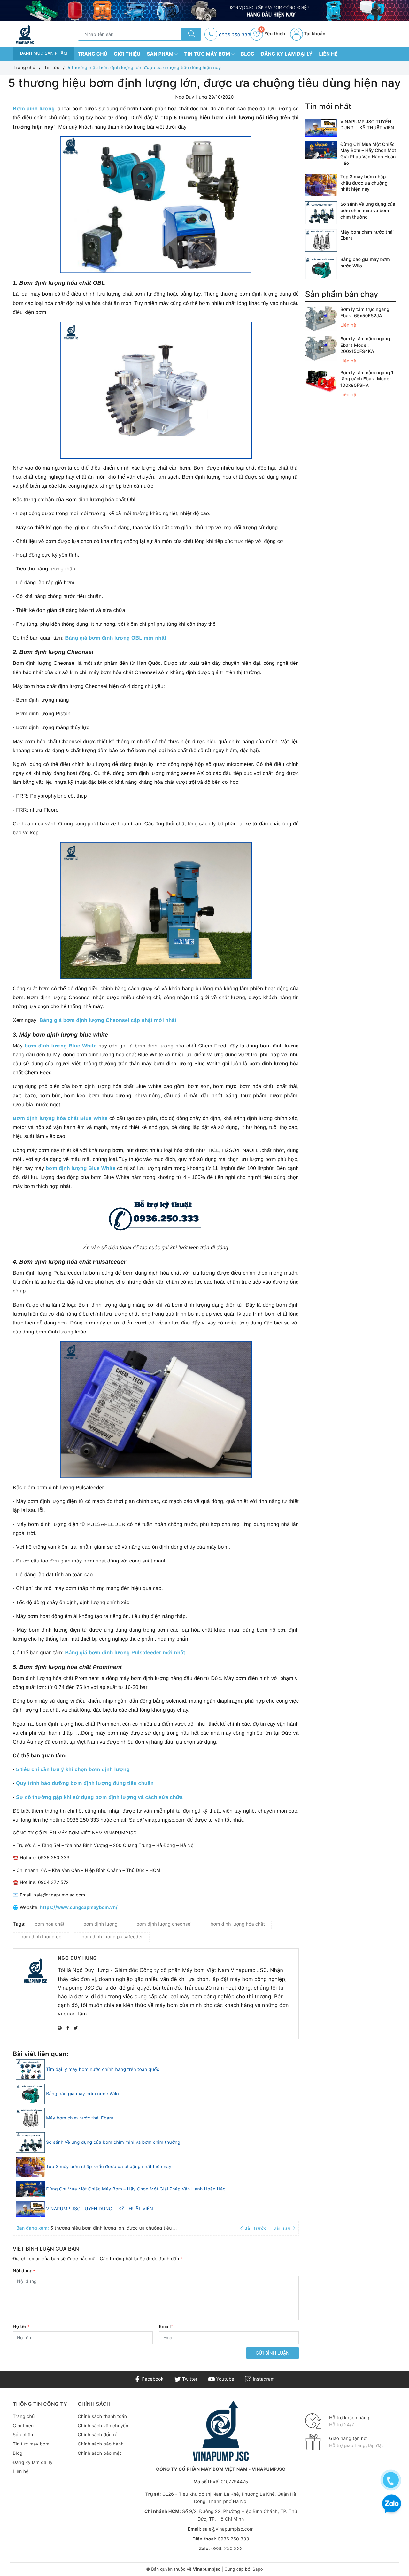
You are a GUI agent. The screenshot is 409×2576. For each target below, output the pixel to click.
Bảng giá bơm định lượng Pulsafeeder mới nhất (125, 1653)
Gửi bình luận (273, 2353)
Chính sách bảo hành (101, 2444)
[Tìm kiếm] (191, 34)
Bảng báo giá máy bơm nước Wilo (82, 2094)
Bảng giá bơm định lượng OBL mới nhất (116, 638)
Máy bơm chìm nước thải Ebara (80, 2118)
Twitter (189, 2379)
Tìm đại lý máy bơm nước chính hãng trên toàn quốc (103, 2069)
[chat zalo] (392, 2504)
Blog (248, 54)
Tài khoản (314, 34)
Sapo (258, 2569)
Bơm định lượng (34, 109)
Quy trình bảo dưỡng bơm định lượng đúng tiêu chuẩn (85, 1783)
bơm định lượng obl (42, 1937)
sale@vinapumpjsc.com (228, 2529)
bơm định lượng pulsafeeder (112, 1937)
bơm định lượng (100, 1924)
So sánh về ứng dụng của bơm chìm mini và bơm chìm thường (113, 2142)
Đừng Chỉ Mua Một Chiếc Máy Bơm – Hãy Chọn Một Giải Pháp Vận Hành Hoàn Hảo (136, 2189)
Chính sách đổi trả (97, 2435)
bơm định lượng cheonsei (164, 1924)
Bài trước (256, 2228)
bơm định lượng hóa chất (238, 1924)
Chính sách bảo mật (99, 2453)
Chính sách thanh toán (102, 2417)
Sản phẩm (161, 54)
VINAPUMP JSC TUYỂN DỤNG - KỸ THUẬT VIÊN (100, 2209)
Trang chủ (93, 54)
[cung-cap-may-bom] (204, 11)
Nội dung (24, 2271)
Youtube (224, 2379)
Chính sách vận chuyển (103, 2426)
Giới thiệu (127, 54)
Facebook (152, 2379)
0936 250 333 (235, 35)
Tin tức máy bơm (208, 54)
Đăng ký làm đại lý (287, 54)
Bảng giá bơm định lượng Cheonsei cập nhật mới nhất (108, 1020)
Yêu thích (273, 34)
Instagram (263, 2379)
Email (166, 2327)
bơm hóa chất (50, 1924)
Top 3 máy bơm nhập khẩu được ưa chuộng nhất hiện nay (109, 2167)
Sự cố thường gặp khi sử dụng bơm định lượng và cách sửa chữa (99, 1797)
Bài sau (282, 2228)
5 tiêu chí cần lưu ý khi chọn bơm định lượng (73, 1770)
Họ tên (21, 2327)
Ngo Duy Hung (77, 1958)
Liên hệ (328, 54)
